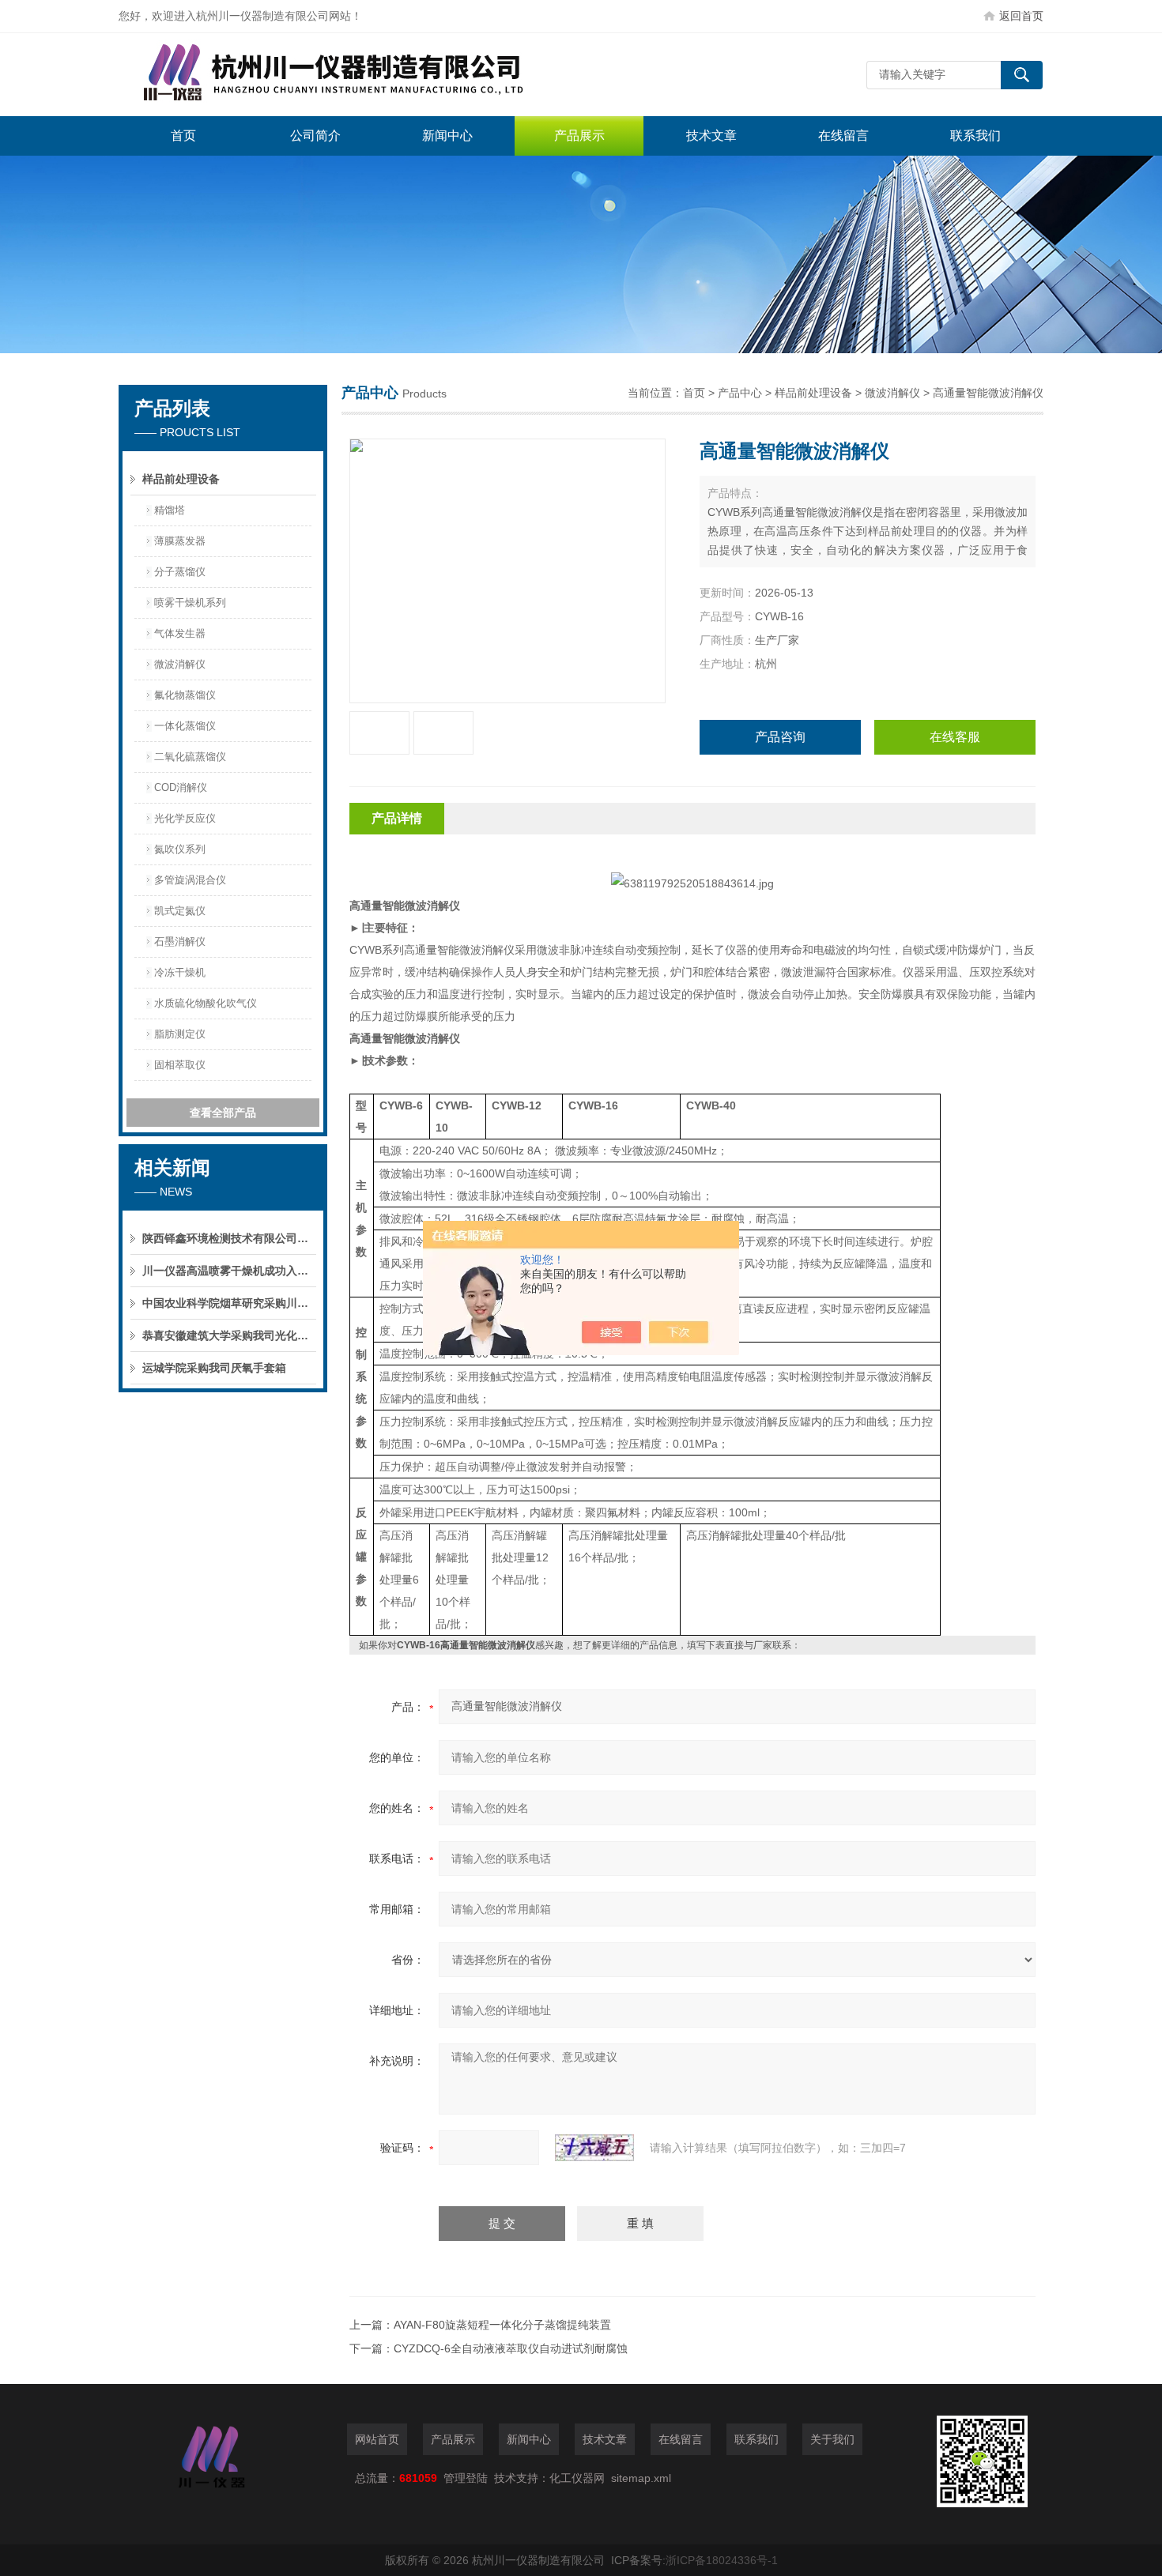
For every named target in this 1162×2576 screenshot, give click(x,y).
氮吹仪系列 (180, 849)
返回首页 (1021, 16)
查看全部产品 (223, 1113)
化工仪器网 (577, 2478)
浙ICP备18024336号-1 (722, 2560)
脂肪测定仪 (180, 1034)
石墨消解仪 (180, 942)
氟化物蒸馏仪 (185, 695)
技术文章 (711, 136)
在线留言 (843, 136)
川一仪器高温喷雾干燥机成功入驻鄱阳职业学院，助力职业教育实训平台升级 (229, 1271)
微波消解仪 (180, 664)
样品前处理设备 (181, 479)
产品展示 (579, 136)
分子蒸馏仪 (180, 572)
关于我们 (832, 2439)
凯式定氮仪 (180, 911)
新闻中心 (447, 136)
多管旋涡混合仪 (190, 880)
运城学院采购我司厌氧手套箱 (214, 1368)
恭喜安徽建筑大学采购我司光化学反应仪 (229, 1335)
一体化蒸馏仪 (185, 726)
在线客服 (955, 737)
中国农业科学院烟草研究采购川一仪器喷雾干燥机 (229, 1303)
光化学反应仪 (185, 818)
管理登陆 (466, 2478)
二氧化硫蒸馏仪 (190, 757)
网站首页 (377, 2439)
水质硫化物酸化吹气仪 (206, 1003)
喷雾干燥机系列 (190, 603)
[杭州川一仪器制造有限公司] (356, 75)
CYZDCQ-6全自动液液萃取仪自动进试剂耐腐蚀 (511, 2348)
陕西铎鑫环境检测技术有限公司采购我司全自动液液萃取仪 (229, 1238)
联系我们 (975, 136)
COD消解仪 (181, 787)
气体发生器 (180, 633)
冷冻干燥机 (180, 972)
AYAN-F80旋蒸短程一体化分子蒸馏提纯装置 (502, 2325)
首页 (183, 136)
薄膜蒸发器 (180, 541)
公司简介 (315, 136)
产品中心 (740, 393)
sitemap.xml (641, 2478)
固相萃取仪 (180, 1065)
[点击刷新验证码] (594, 2148)
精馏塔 (170, 510)
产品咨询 (780, 737)
